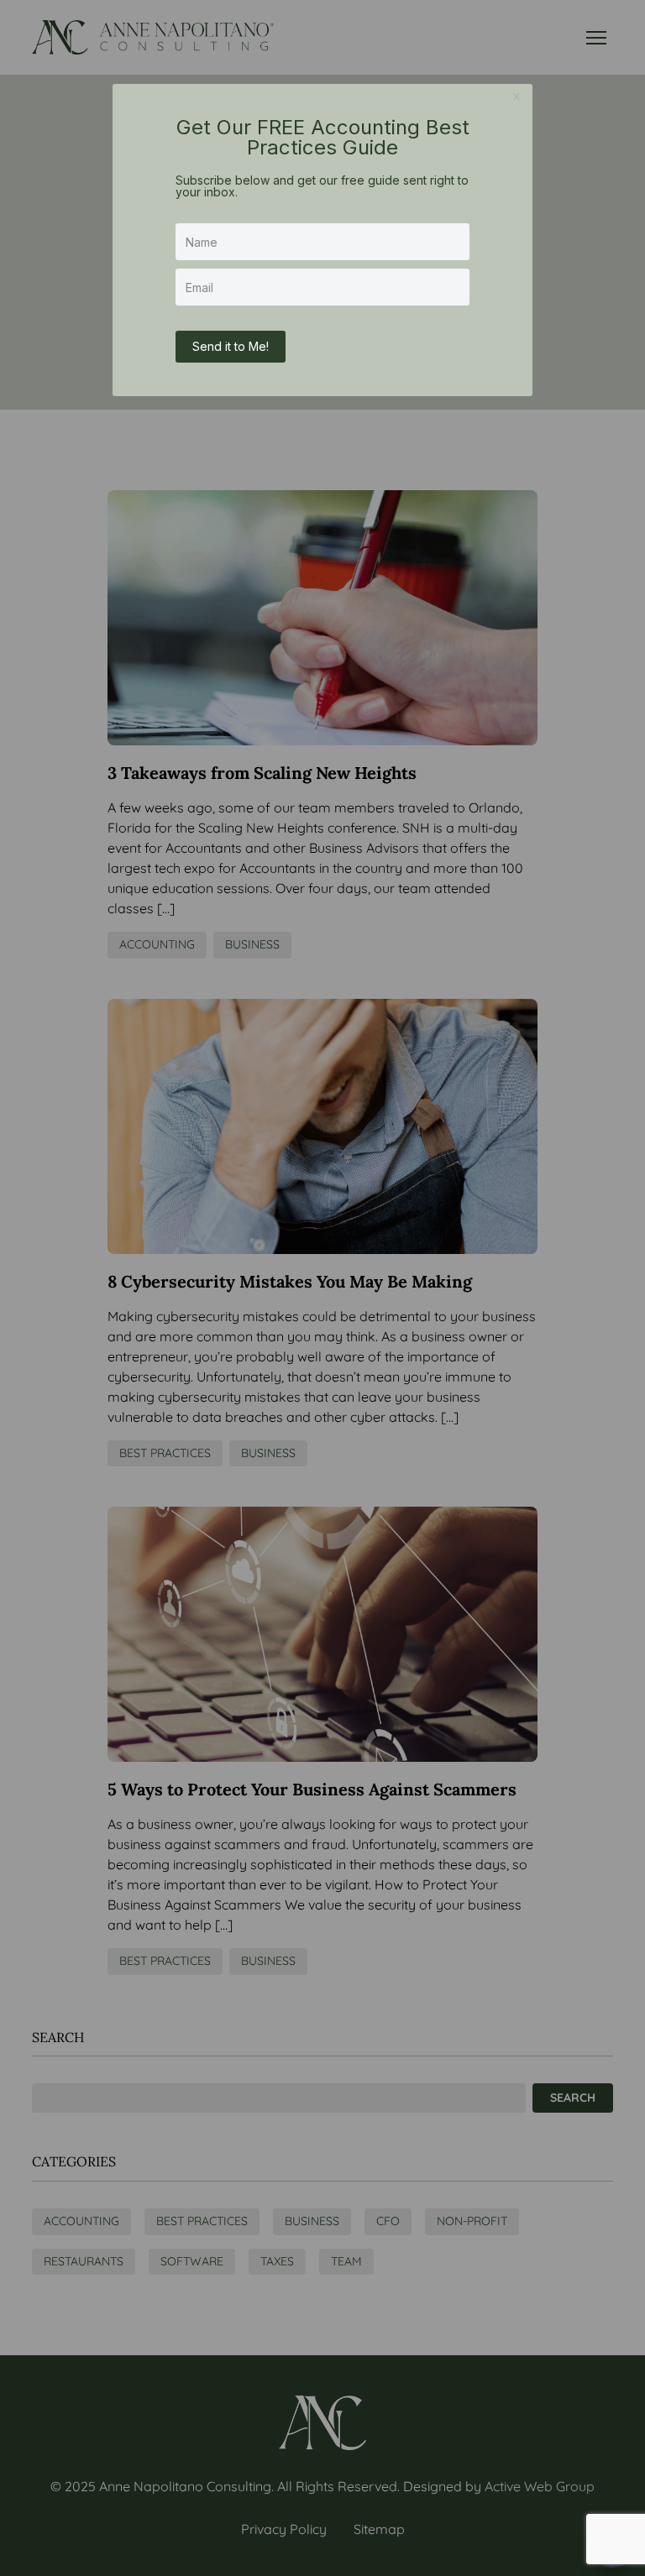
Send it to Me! (231, 346)
